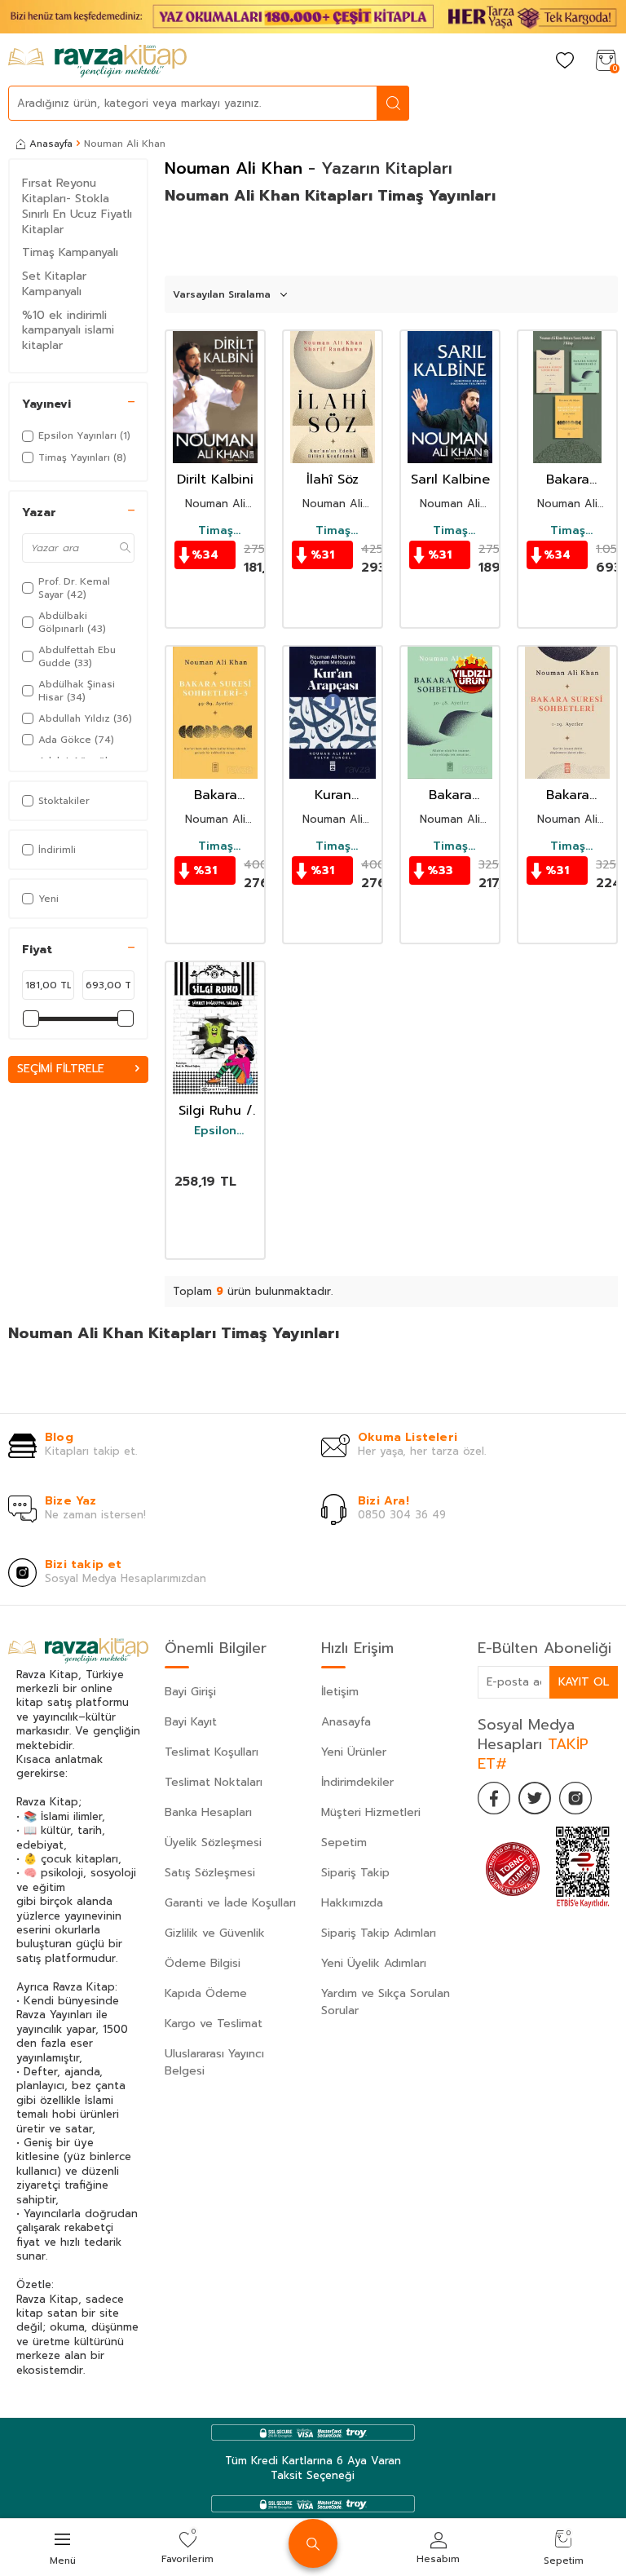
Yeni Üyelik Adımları (374, 1963)
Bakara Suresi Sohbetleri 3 (215, 795)
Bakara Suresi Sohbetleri (567, 795)
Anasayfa (51, 144)
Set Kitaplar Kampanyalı (54, 284)
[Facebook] (494, 1798)
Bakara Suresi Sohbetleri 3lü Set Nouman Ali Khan (568, 480)
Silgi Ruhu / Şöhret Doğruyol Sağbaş (216, 1111)
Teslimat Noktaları (214, 1782)
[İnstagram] (575, 1798)
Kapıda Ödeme (206, 1993)
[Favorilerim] (565, 62)
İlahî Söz (333, 480)
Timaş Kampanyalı (70, 252)
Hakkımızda (352, 1903)
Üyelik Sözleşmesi (213, 1843)
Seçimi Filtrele (61, 1069)
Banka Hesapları (208, 1812)
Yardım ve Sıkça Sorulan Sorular (386, 2002)
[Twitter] (535, 1798)
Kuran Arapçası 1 (333, 795)
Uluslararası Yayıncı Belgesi (214, 2062)
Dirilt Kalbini (215, 480)
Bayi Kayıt (191, 1722)
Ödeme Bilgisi (203, 1963)
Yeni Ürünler (354, 1752)
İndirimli (57, 850)
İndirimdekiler (357, 1782)
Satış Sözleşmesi (210, 1873)
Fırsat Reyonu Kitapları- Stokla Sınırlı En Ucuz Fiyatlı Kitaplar (77, 206)
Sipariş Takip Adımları (379, 1933)
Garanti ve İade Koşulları (230, 1903)
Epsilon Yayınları (215, 1131)
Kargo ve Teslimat (214, 2024)
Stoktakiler (64, 801)
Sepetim (344, 1843)
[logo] (97, 61)
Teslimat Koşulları (212, 1752)
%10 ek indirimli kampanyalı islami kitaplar (68, 331)
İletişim (340, 1692)
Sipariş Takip (355, 1873)
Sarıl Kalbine (450, 480)
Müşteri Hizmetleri (371, 1812)
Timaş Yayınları (215, 531)
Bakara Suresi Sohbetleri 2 (450, 795)
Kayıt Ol (584, 1682)
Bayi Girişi (190, 1692)
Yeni (48, 899)
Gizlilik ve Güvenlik (215, 1933)
